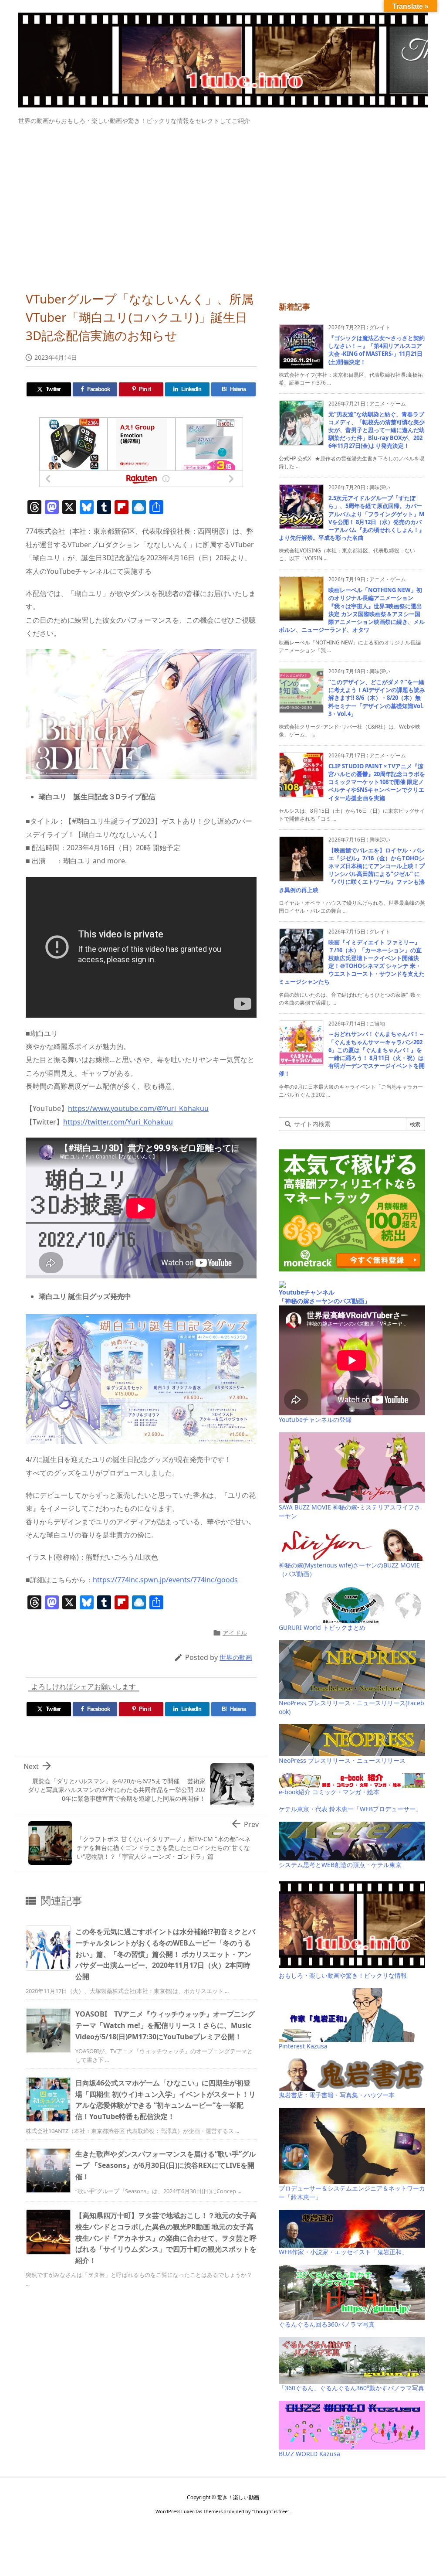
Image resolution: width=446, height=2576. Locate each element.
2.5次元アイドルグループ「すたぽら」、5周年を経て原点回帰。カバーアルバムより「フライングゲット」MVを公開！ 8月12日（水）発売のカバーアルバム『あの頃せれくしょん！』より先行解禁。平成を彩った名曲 (352, 518)
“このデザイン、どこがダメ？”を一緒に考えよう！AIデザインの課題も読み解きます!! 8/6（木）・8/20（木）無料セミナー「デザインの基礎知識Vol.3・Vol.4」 (377, 698)
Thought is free (270, 2511)
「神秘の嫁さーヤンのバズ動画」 (324, 1301)
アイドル (235, 1633)
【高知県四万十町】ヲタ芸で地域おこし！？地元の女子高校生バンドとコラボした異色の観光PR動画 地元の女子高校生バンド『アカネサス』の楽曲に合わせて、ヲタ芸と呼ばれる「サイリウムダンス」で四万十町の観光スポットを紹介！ (166, 2238)
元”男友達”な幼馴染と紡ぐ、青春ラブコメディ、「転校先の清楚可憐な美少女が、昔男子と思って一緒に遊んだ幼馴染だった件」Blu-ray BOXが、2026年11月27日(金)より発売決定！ (377, 430)
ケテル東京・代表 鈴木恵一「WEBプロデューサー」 (350, 1809)
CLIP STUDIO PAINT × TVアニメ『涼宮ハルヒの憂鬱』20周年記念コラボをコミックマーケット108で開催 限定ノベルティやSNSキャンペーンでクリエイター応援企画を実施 (377, 782)
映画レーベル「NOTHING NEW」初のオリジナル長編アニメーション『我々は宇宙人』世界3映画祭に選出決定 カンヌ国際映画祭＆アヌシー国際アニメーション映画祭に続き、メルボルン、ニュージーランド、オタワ (352, 610)
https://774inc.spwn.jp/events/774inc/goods (165, 1580)
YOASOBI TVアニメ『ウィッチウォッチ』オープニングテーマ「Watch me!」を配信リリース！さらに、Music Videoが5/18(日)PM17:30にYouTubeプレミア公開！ (165, 2025)
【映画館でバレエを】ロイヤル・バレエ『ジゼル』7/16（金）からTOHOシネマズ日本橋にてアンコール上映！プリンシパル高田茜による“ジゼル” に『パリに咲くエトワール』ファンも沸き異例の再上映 (352, 870)
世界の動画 (236, 1657)
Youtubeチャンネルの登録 (315, 1419)
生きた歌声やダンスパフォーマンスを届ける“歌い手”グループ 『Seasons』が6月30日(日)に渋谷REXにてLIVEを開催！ (166, 2165)
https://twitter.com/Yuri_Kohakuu (118, 1122)
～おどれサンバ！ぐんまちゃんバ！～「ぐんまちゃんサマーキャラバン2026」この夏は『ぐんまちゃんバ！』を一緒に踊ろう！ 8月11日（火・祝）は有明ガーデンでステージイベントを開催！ (352, 1054)
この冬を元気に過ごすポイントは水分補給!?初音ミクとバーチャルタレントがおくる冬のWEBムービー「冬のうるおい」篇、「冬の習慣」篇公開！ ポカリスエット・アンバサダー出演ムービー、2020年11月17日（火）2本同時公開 (165, 1954)
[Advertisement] (223, 204)
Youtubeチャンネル (307, 1292)
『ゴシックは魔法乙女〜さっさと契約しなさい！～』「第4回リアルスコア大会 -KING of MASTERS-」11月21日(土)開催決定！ (377, 350)
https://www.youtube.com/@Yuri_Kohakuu (138, 1108)
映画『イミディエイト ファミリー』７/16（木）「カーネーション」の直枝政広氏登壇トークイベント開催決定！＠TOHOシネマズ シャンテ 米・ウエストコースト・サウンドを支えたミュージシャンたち (352, 962)
